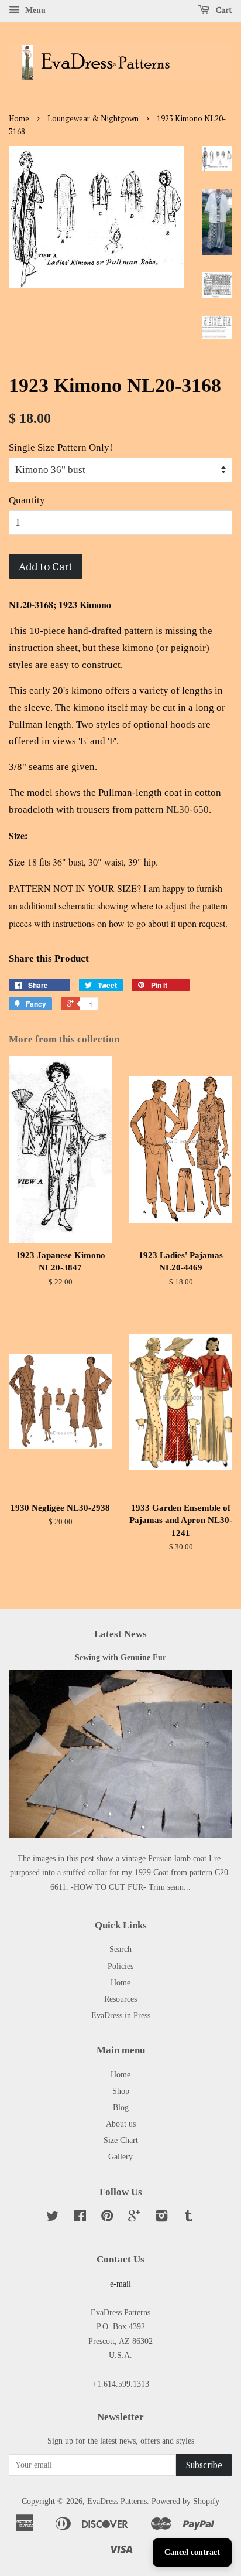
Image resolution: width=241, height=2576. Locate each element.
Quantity (27, 500)
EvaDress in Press (121, 2015)
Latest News (120, 1634)
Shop (121, 2091)
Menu (34, 10)
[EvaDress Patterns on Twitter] (53, 2218)
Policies (120, 1966)
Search (120, 1949)
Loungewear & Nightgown (93, 119)
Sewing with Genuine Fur (120, 1657)
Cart (223, 10)
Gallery (120, 2156)
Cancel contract (192, 2552)
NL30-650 (187, 810)
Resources (120, 1999)
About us (121, 2124)
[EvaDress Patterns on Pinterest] (107, 2218)
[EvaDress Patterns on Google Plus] (134, 2218)
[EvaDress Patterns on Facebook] (80, 2218)
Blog (121, 2107)
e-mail (120, 2284)
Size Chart (121, 2140)
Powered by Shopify (185, 2501)
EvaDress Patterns (117, 2501)
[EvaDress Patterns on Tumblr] (188, 2218)
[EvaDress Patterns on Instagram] (161, 2218)
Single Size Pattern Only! (61, 447)
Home (19, 119)
